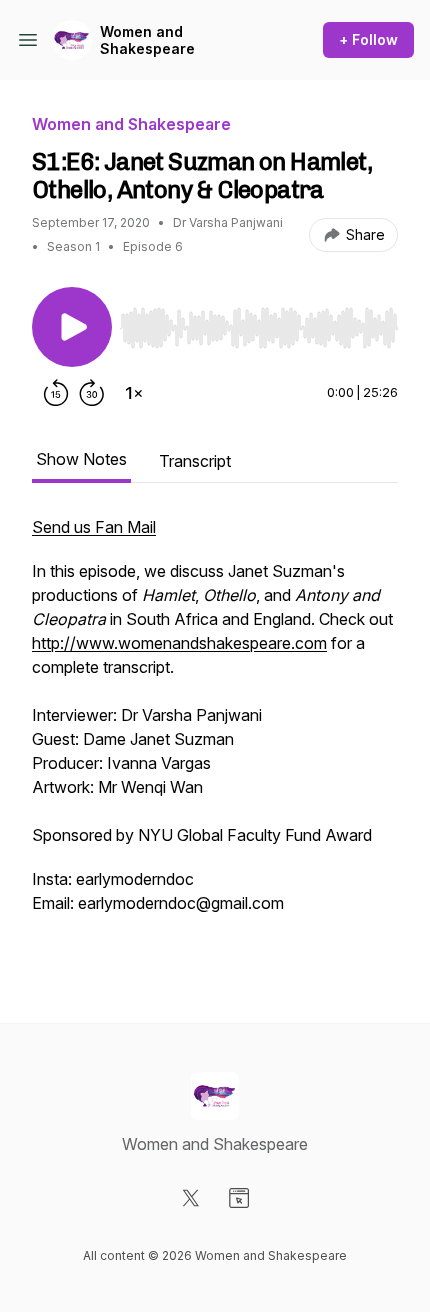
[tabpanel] (215, 737)
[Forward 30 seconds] (92, 393)
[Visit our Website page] (239, 1198)
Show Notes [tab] (81, 459)
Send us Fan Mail (94, 527)
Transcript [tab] (195, 461)
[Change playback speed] (134, 393)
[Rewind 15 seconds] (56, 393)
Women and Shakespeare (147, 40)
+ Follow (368, 39)
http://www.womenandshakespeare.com (179, 643)
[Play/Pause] (72, 327)
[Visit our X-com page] (191, 1198)
